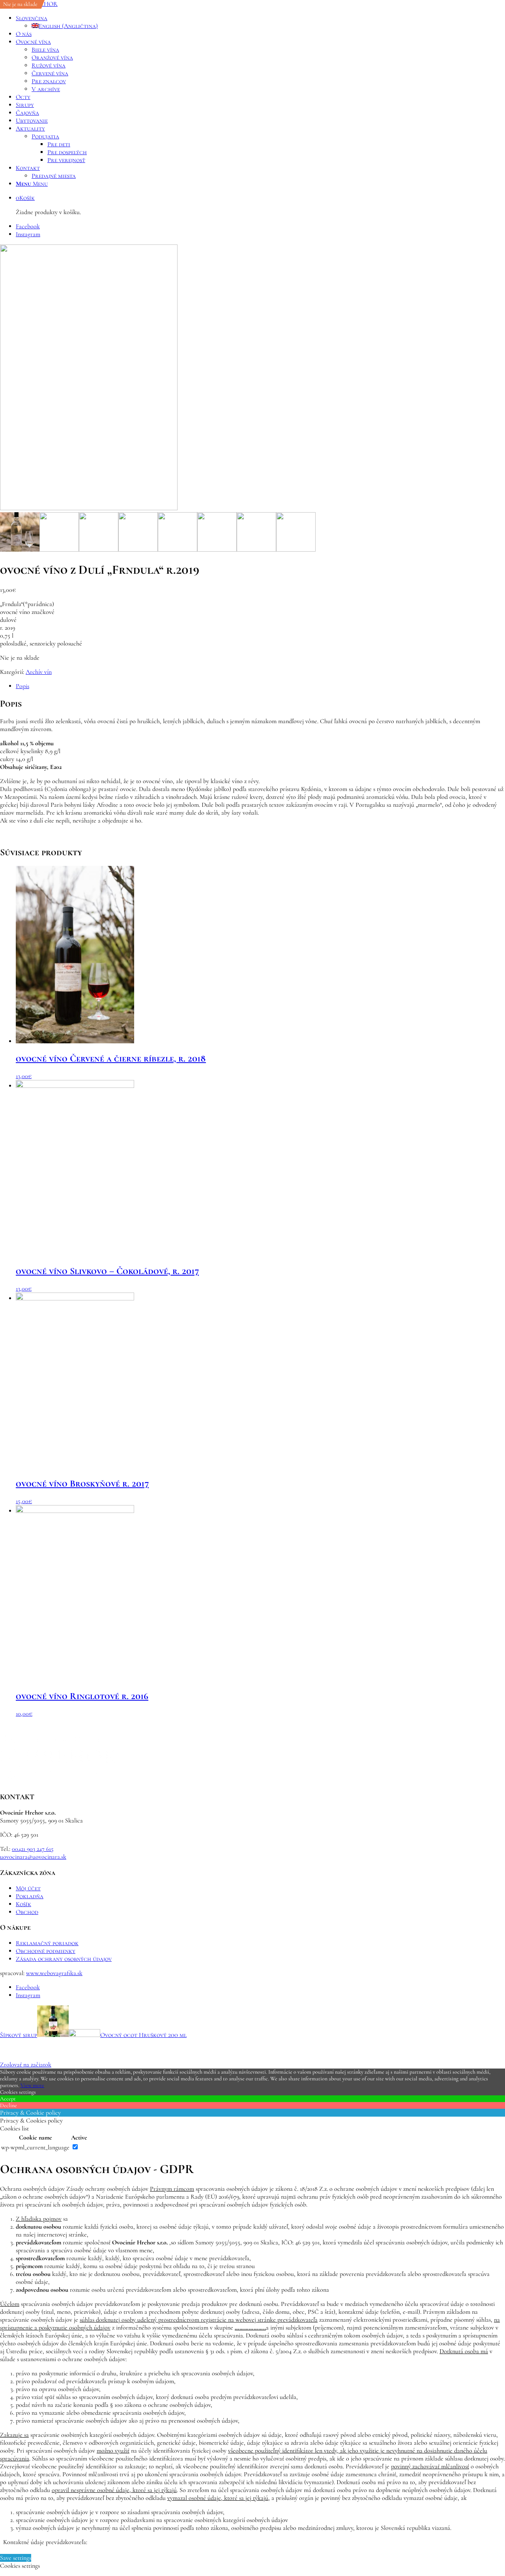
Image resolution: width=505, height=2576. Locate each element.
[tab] (260, 686)
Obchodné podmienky (46, 1951)
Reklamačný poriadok (47, 1943)
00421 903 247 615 (33, 1849)
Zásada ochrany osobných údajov (64, 1959)
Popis (22, 686)
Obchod (27, 1912)
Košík (23, 1904)
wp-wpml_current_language (35, 2147)
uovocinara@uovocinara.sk (33, 1857)
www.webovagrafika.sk (54, 1973)
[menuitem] (260, 22)
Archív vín (39, 672)
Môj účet (28, 1888)
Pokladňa (30, 1896)
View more (32, 2085)
